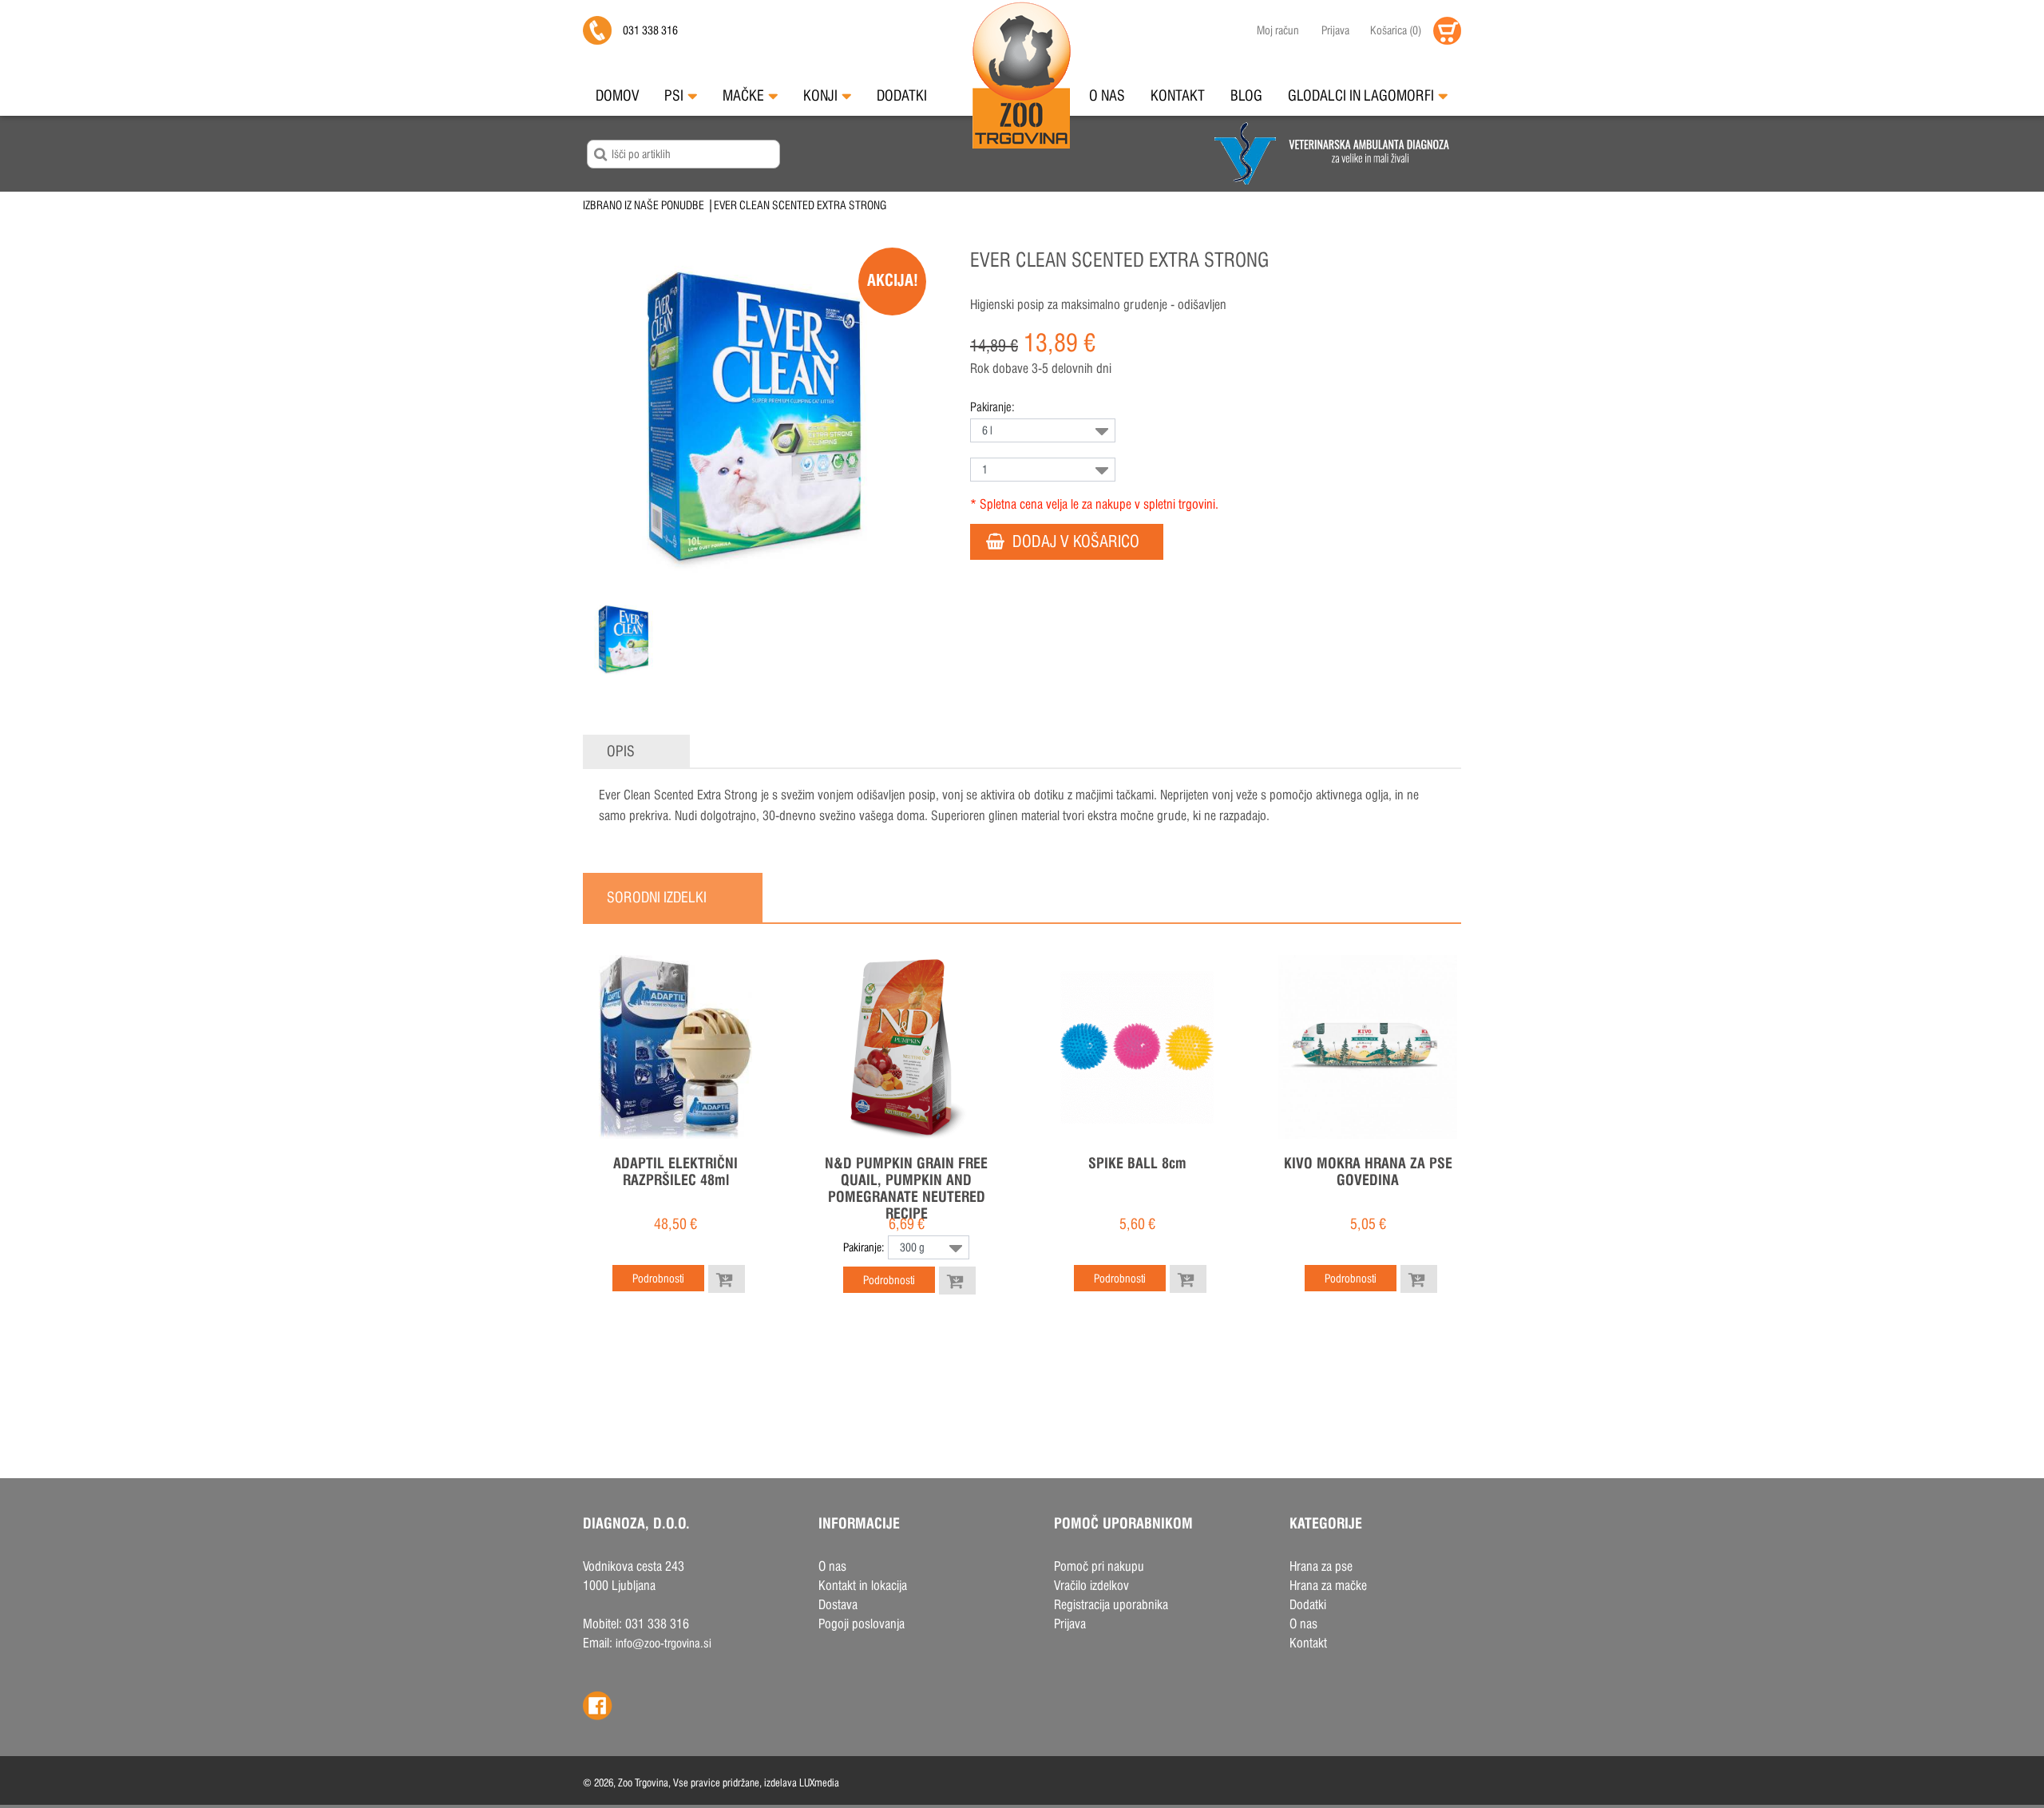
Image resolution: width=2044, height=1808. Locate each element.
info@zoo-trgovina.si (664, 1643)
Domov (617, 95)
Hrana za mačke (1328, 1586)
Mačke (743, 95)
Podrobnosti (658, 1279)
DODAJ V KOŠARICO (1076, 541)
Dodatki (902, 95)
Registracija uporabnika (1111, 1605)
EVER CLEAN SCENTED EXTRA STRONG (800, 205)
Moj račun (1278, 30)
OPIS (621, 751)
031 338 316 (650, 30)
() (1396, 30)
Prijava (1335, 30)
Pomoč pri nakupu (1099, 1566)
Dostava (838, 1605)
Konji (820, 95)
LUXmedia (819, 1782)
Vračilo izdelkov (1091, 1586)
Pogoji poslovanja (862, 1624)
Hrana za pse (1321, 1566)
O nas (1107, 95)
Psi (674, 95)
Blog (1246, 95)
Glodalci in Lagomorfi (1361, 95)
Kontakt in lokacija (863, 1586)
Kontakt (1178, 95)
